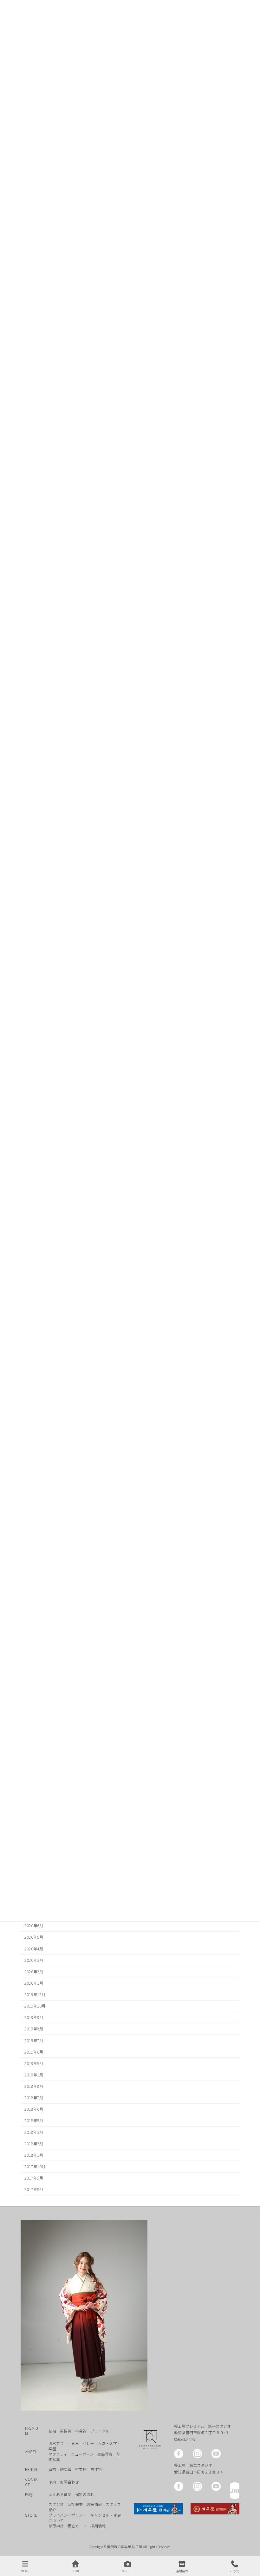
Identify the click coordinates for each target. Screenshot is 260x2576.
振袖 (52, 2430)
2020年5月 (34, 1937)
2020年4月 (34, 1949)
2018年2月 (34, 2144)
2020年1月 (34, 1983)
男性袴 (66, 2430)
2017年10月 (35, 2167)
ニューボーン (82, 2454)
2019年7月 (34, 2041)
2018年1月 (34, 2155)
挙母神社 (56, 2526)
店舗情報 (94, 2504)
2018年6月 (34, 2109)
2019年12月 (35, 1995)
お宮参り (56, 2443)
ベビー (88, 2443)
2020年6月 (34, 1926)
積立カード (77, 2526)
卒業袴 (81, 2430)
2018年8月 (34, 2086)
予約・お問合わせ (64, 2482)
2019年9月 (34, 2017)
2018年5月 (34, 2121)
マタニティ (58, 2454)
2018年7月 (34, 2098)
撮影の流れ (85, 2494)
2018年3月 (34, 2132)
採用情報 (98, 2526)
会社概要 (75, 2504)
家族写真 (105, 2454)
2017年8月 (34, 2189)
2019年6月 (34, 2052)
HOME (76, 2571)
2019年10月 (35, 2006)
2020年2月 (34, 1972)
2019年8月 (34, 2029)
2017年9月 (34, 2178)
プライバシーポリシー (68, 2515)
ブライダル (100, 2430)
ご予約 (235, 2571)
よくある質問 (60, 2494)
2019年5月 (34, 2063)
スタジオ (56, 2504)
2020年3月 (34, 1960)
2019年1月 (34, 2075)
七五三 (73, 2443)
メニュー (128, 2571)
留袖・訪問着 (60, 2469)
